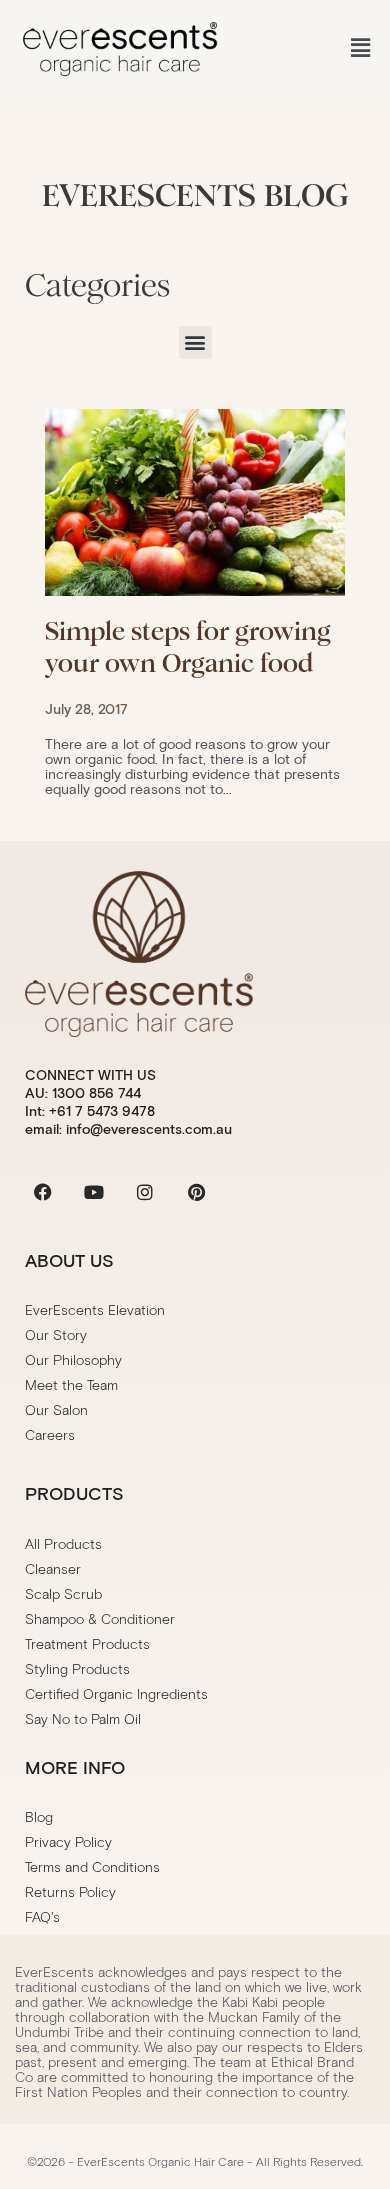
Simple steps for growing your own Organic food (188, 647)
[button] (360, 48)
